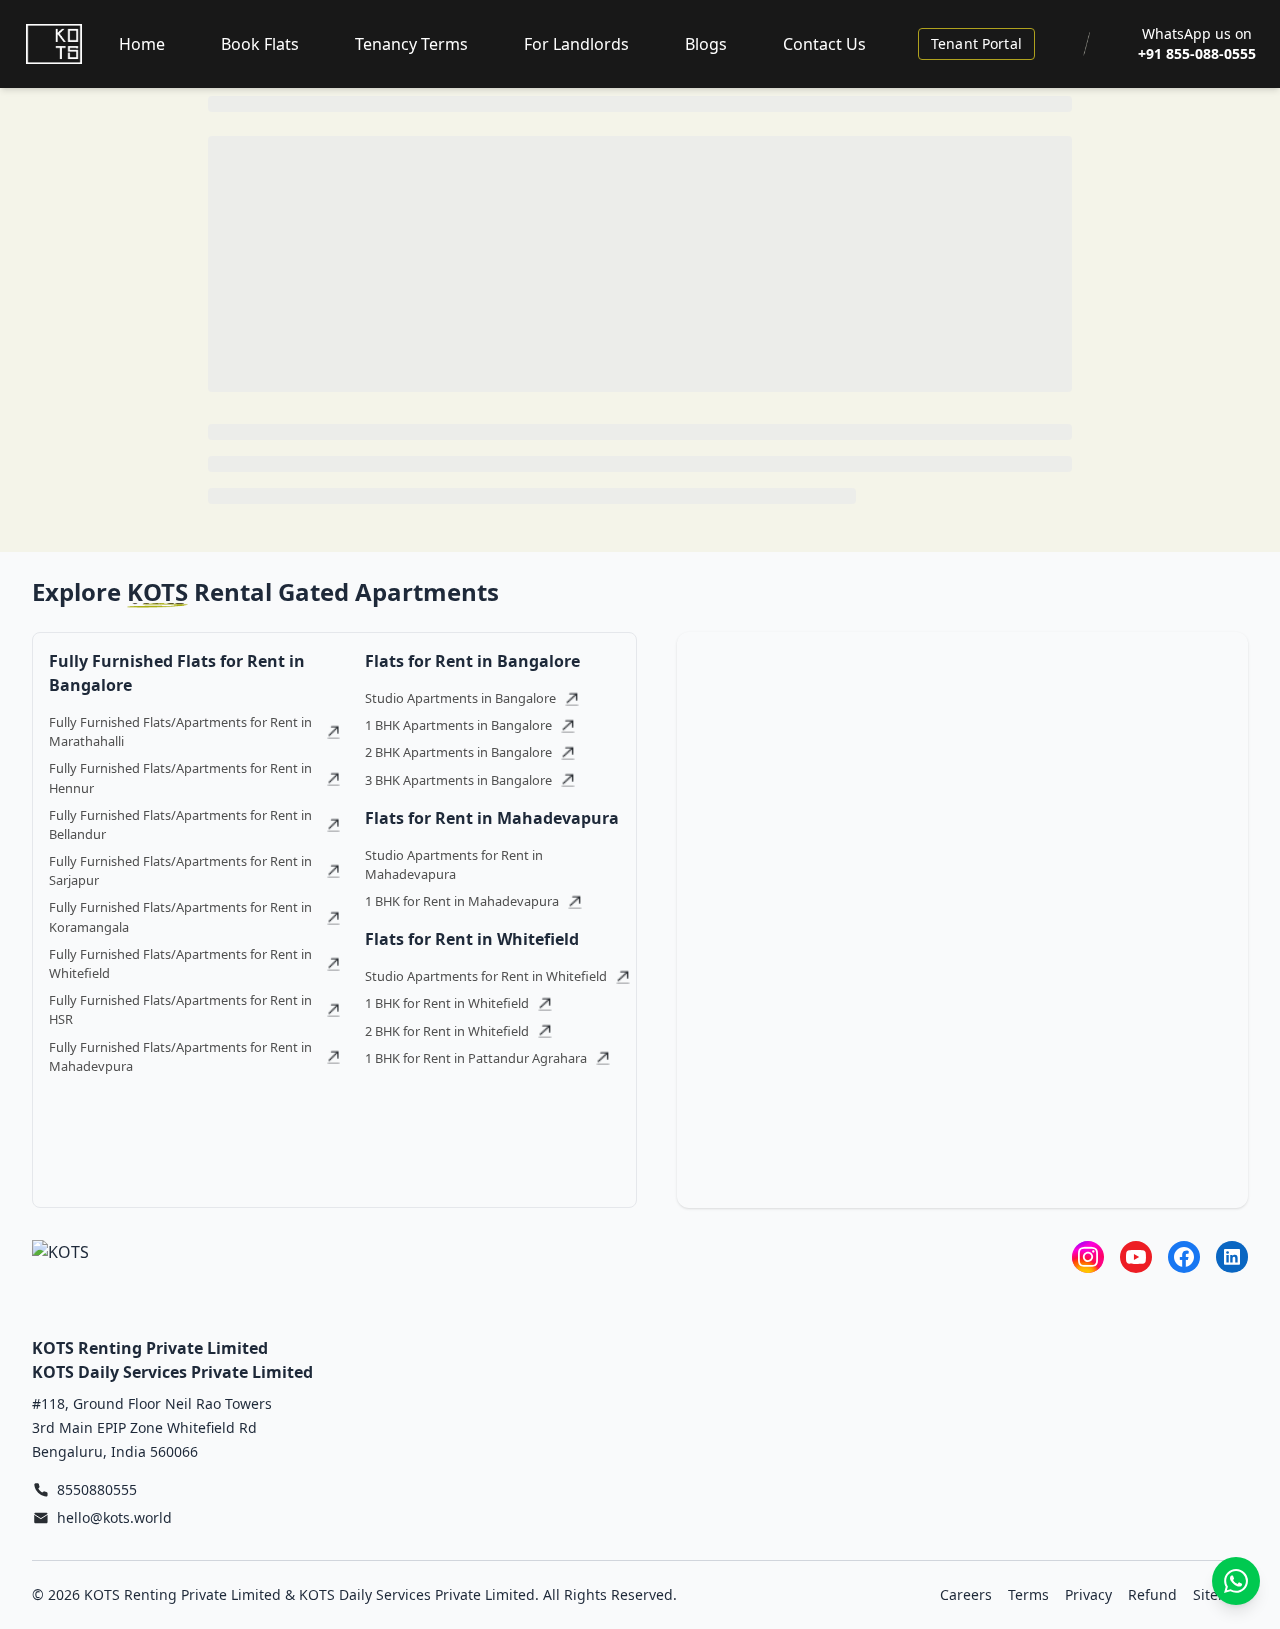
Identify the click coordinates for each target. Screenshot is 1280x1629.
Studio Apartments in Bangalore (460, 698)
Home (142, 44)
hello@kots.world (114, 1517)
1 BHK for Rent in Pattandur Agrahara (476, 1058)
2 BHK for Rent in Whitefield (447, 1031)
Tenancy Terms (411, 44)
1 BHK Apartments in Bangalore (458, 725)
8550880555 (97, 1489)
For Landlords (576, 44)
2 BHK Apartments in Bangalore (458, 752)
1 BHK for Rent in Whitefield (447, 1003)
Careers (966, 1594)
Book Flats (260, 44)
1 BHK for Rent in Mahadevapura (462, 901)
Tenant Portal (976, 43)
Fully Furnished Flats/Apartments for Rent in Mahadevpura (180, 1056)
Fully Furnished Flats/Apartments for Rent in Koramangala (180, 916)
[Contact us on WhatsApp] (1236, 1581)
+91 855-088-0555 (1197, 53)
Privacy (1088, 1594)
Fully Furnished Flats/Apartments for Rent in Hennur (180, 777)
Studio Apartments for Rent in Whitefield (486, 976)
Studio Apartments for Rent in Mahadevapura (454, 864)
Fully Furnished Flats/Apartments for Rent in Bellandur (180, 824)
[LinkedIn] (1232, 1256)
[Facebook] (1184, 1256)
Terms (1028, 1594)
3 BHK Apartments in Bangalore (458, 780)
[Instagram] (1088, 1256)
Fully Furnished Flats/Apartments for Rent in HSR (180, 1009)
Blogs (706, 44)
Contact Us (824, 44)
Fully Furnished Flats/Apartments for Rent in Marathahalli (180, 731)
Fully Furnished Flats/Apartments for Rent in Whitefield (180, 963)
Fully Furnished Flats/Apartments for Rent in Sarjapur (180, 870)
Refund (1152, 1594)
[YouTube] (1136, 1256)
